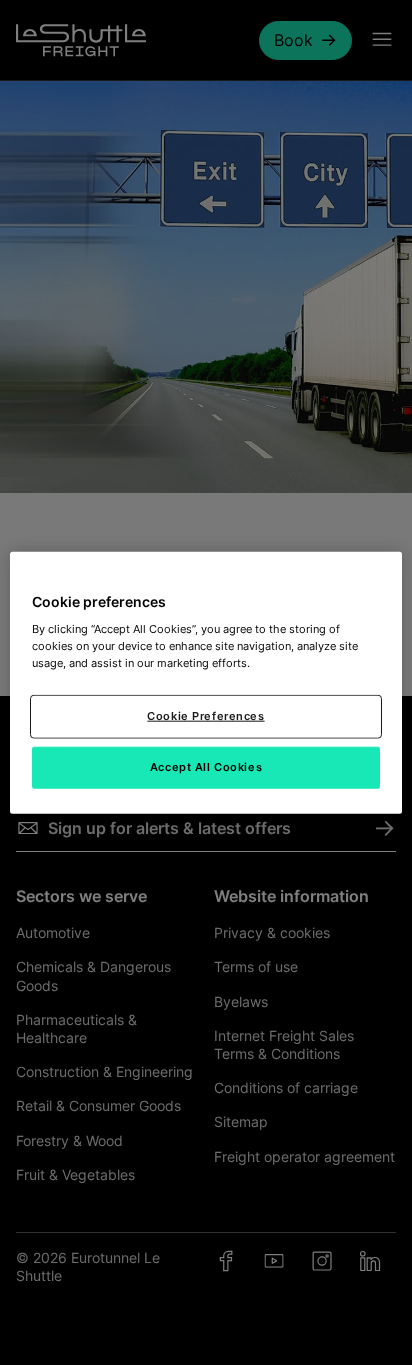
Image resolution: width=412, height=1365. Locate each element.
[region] (205, 682)
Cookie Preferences (205, 716)
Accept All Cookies (206, 767)
